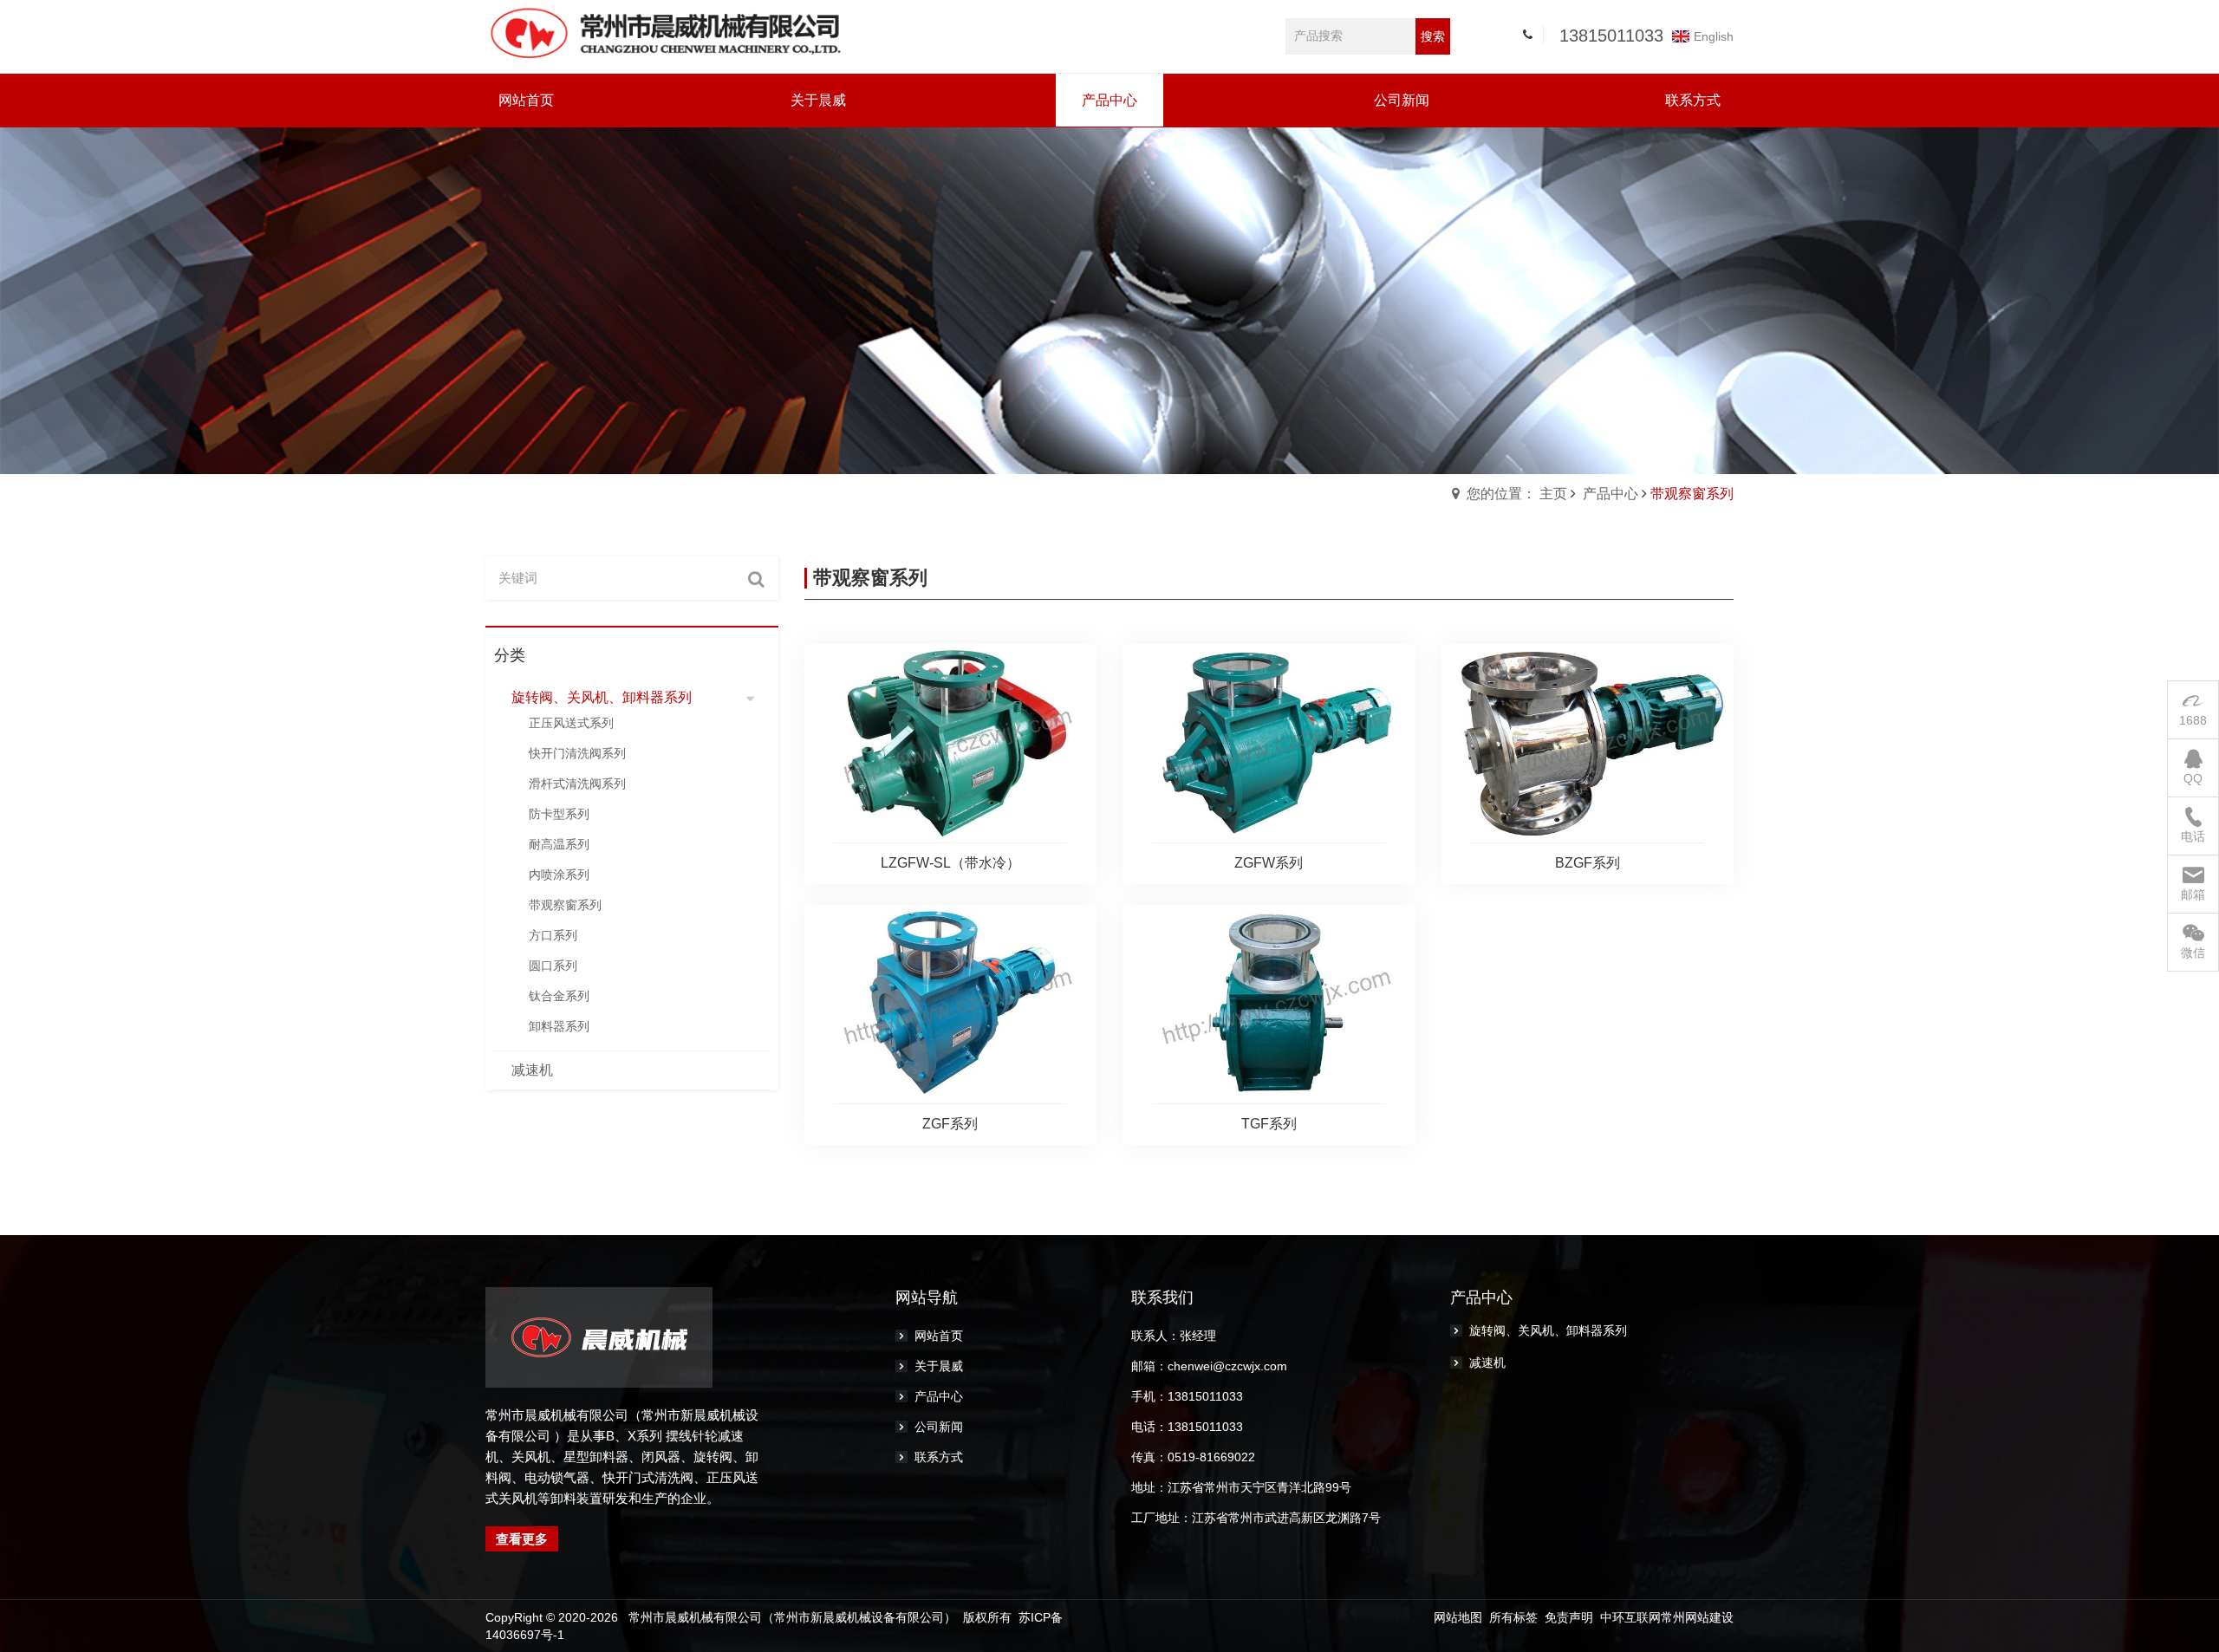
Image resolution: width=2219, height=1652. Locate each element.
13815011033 (1611, 36)
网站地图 (1458, 1617)
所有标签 (1513, 1617)
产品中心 (1611, 494)
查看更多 (522, 1539)
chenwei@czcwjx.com (1227, 1366)
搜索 (1433, 36)
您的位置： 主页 (1517, 494)
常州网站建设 (1697, 1617)
